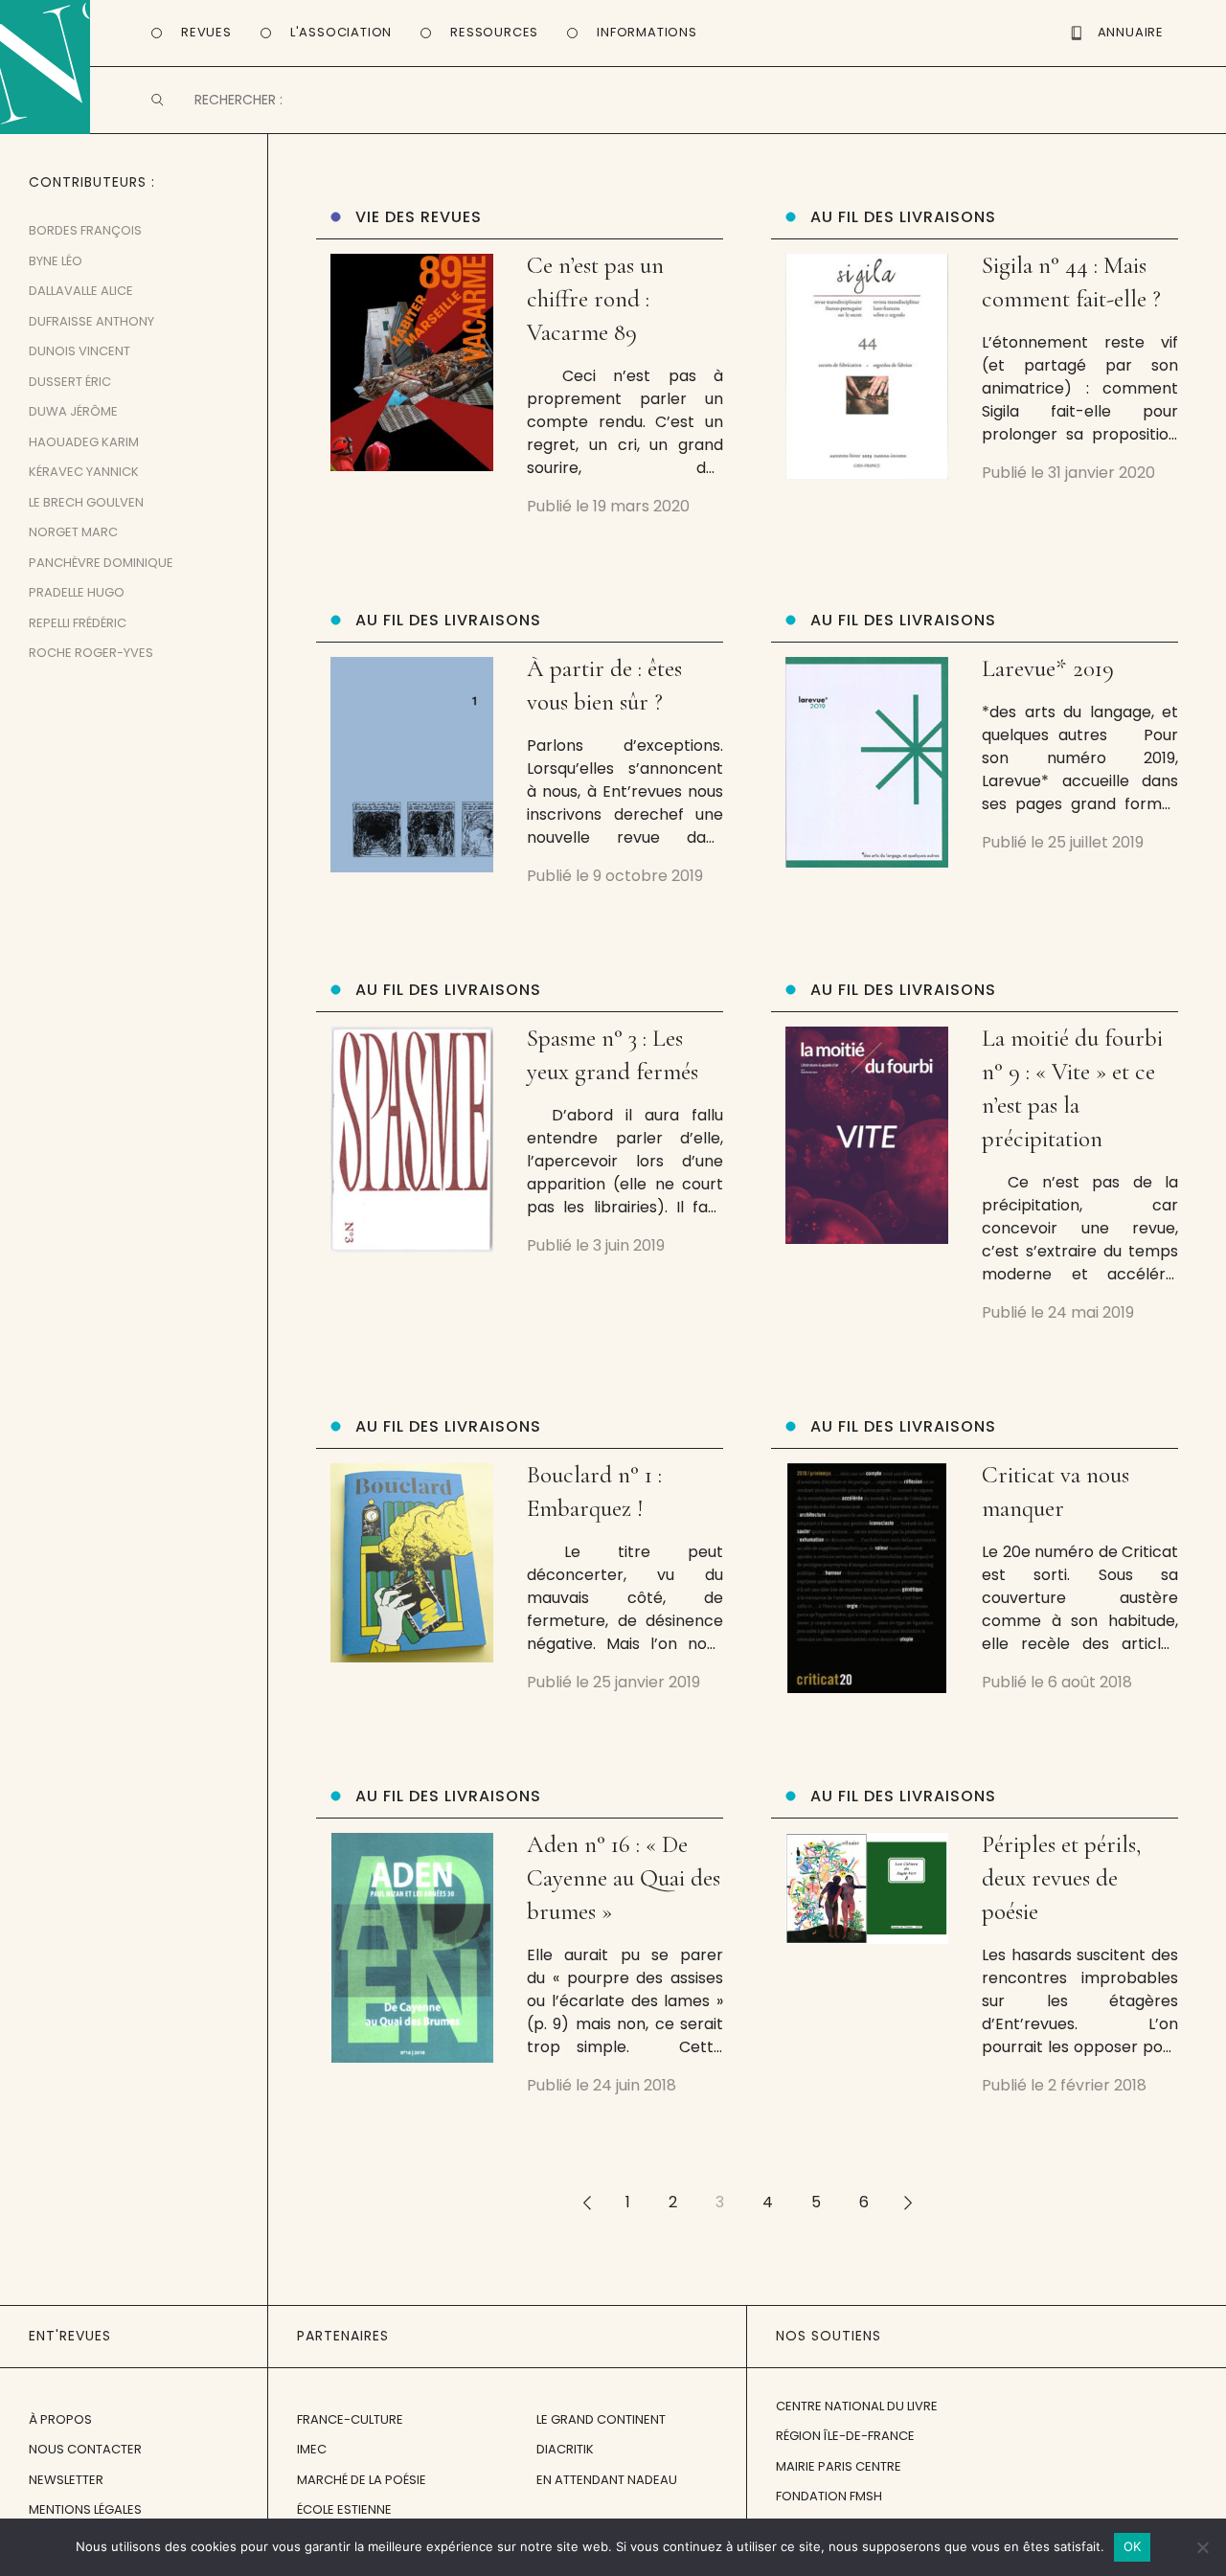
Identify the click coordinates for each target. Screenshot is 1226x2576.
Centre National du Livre (857, 2406)
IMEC (312, 2449)
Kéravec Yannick (84, 472)
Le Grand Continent (601, 2419)
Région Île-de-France (845, 2436)
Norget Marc (73, 532)
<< (586, 2202)
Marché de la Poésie (362, 2480)
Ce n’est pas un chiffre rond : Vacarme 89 (595, 299)
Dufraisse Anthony (91, 321)
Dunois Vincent (79, 351)
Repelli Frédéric (78, 623)
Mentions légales (85, 2509)
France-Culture (350, 2419)
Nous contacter (85, 2449)
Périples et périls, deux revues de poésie (1061, 1878)
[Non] (1202, 2547)
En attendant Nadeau (607, 2480)
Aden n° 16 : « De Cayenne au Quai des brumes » (624, 1878)
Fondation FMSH (829, 2496)
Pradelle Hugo (77, 592)
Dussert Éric (70, 382)
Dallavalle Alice (81, 291)
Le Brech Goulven (86, 502)
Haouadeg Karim (84, 442)
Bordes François (85, 230)
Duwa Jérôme (73, 411)
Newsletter (66, 2480)
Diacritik (565, 2449)
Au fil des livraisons (903, 217)
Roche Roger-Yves (91, 653)
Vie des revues (419, 217)
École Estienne (344, 2509)
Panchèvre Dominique (101, 563)
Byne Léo (56, 261)
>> (908, 2202)
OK (1133, 2546)
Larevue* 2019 (1048, 668)
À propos (60, 2419)
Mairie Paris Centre (839, 2466)
